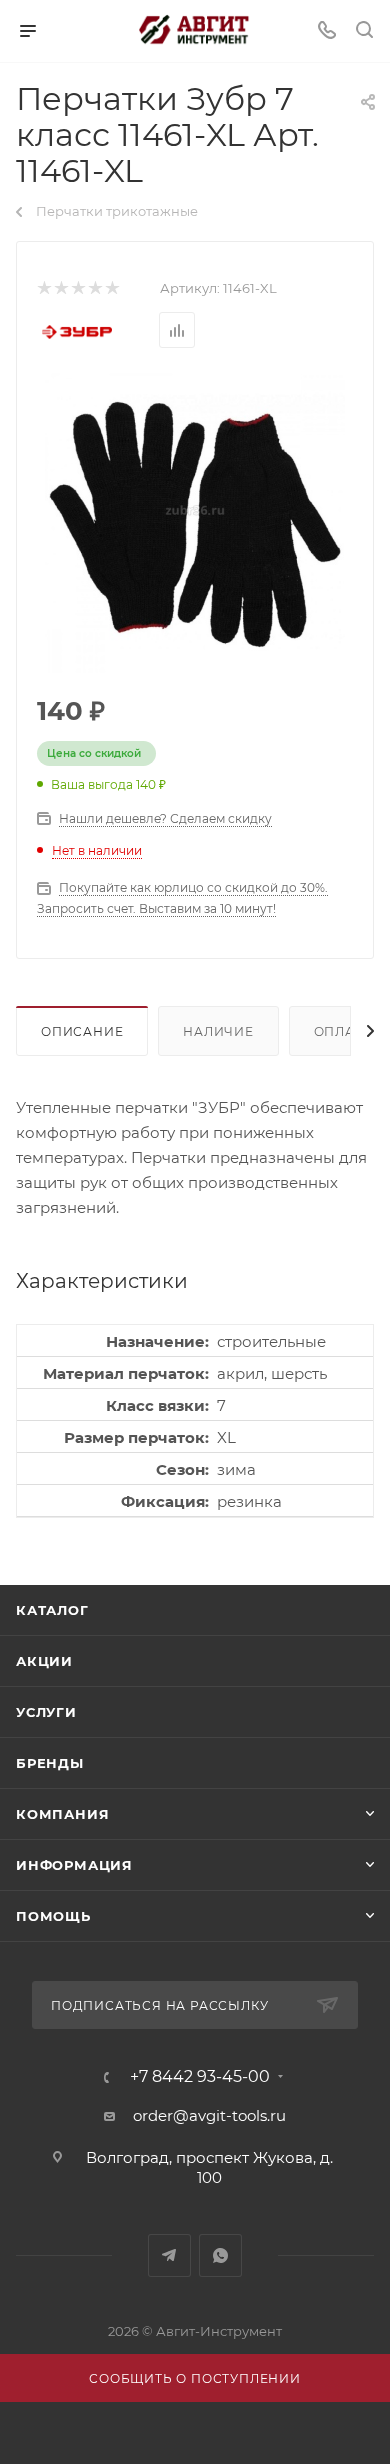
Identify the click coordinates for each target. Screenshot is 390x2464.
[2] (60, 288)
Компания (62, 1814)
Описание (82, 1031)
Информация (74, 1865)
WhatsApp (220, 2255)
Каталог (52, 1610)
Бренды (50, 1763)
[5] (111, 288)
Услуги (46, 1712)
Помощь (53, 1916)
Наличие (218, 1031)
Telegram (169, 2255)
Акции (44, 1661)
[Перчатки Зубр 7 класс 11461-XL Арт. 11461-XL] (195, 523)
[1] (43, 288)
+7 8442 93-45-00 (200, 2077)
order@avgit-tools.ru (209, 2115)
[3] (77, 288)
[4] (94, 288)
